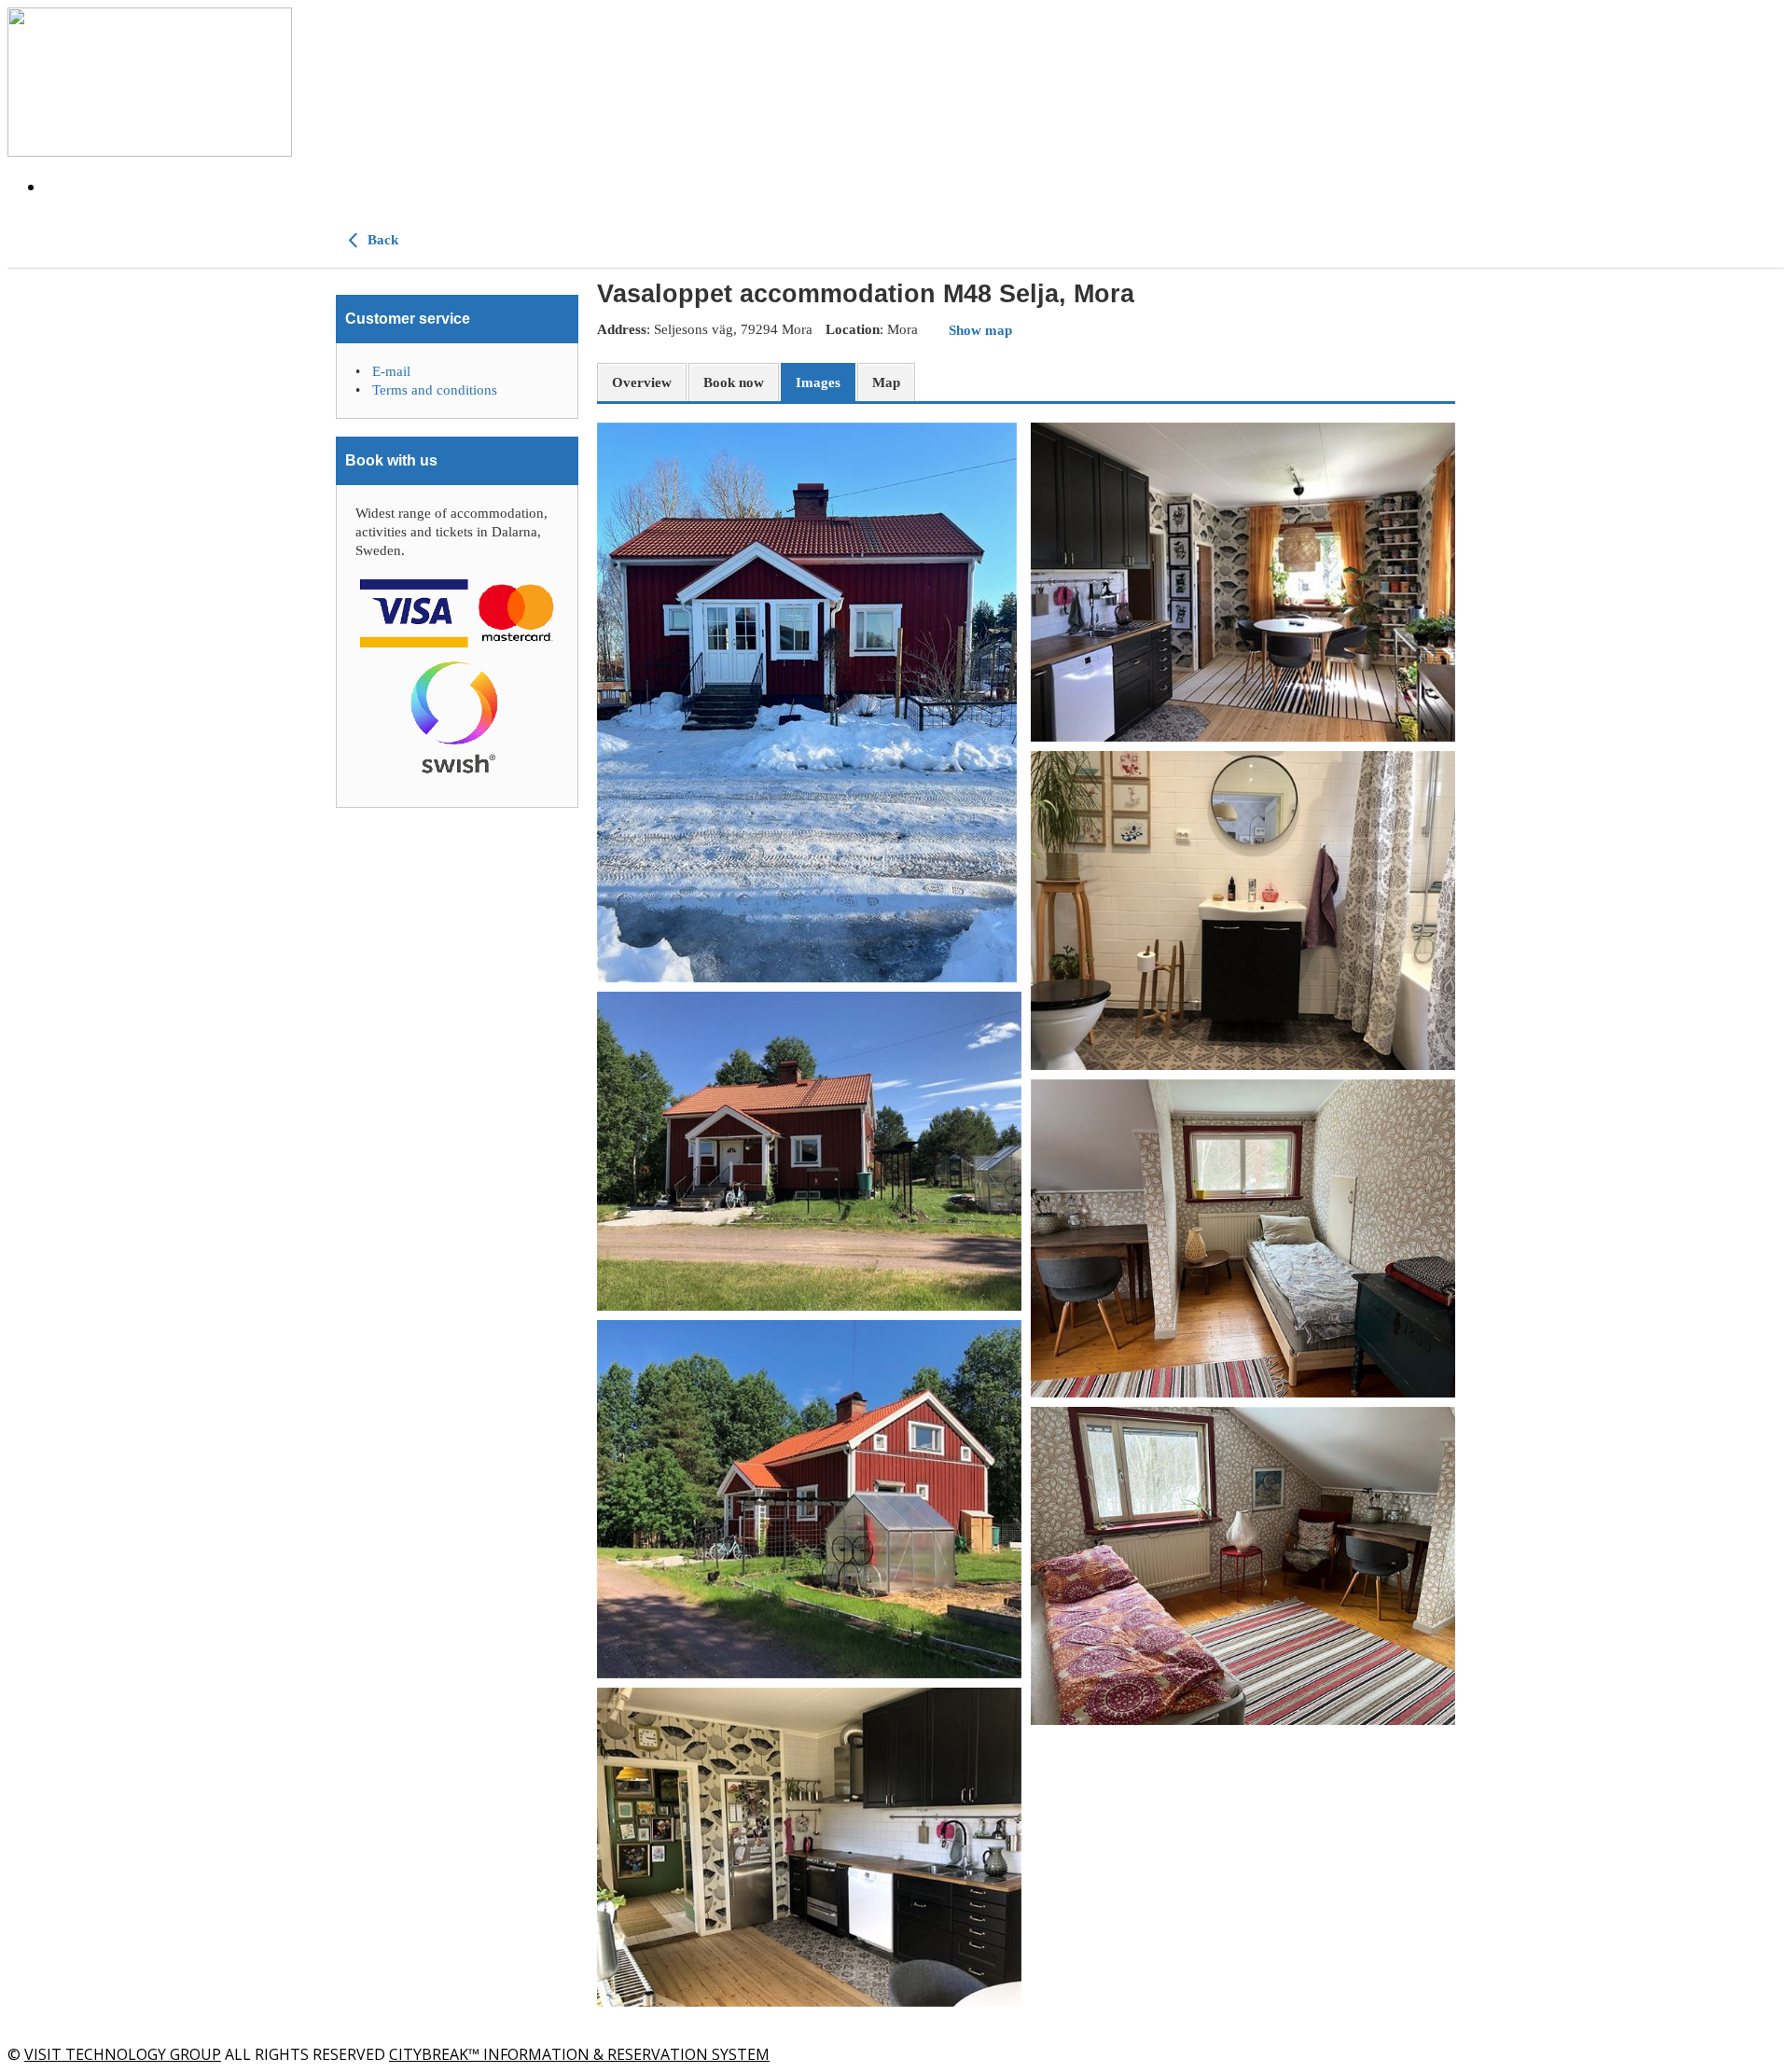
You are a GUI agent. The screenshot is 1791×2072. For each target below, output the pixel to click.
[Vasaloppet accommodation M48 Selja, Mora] (809, 702)
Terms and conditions (435, 390)
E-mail (391, 371)
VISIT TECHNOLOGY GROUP (123, 2054)
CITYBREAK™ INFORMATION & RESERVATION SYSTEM (579, 2054)
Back (381, 240)
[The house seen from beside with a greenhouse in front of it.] (809, 1499)
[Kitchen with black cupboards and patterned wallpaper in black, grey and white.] (809, 1847)
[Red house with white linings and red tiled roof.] (809, 1151)
